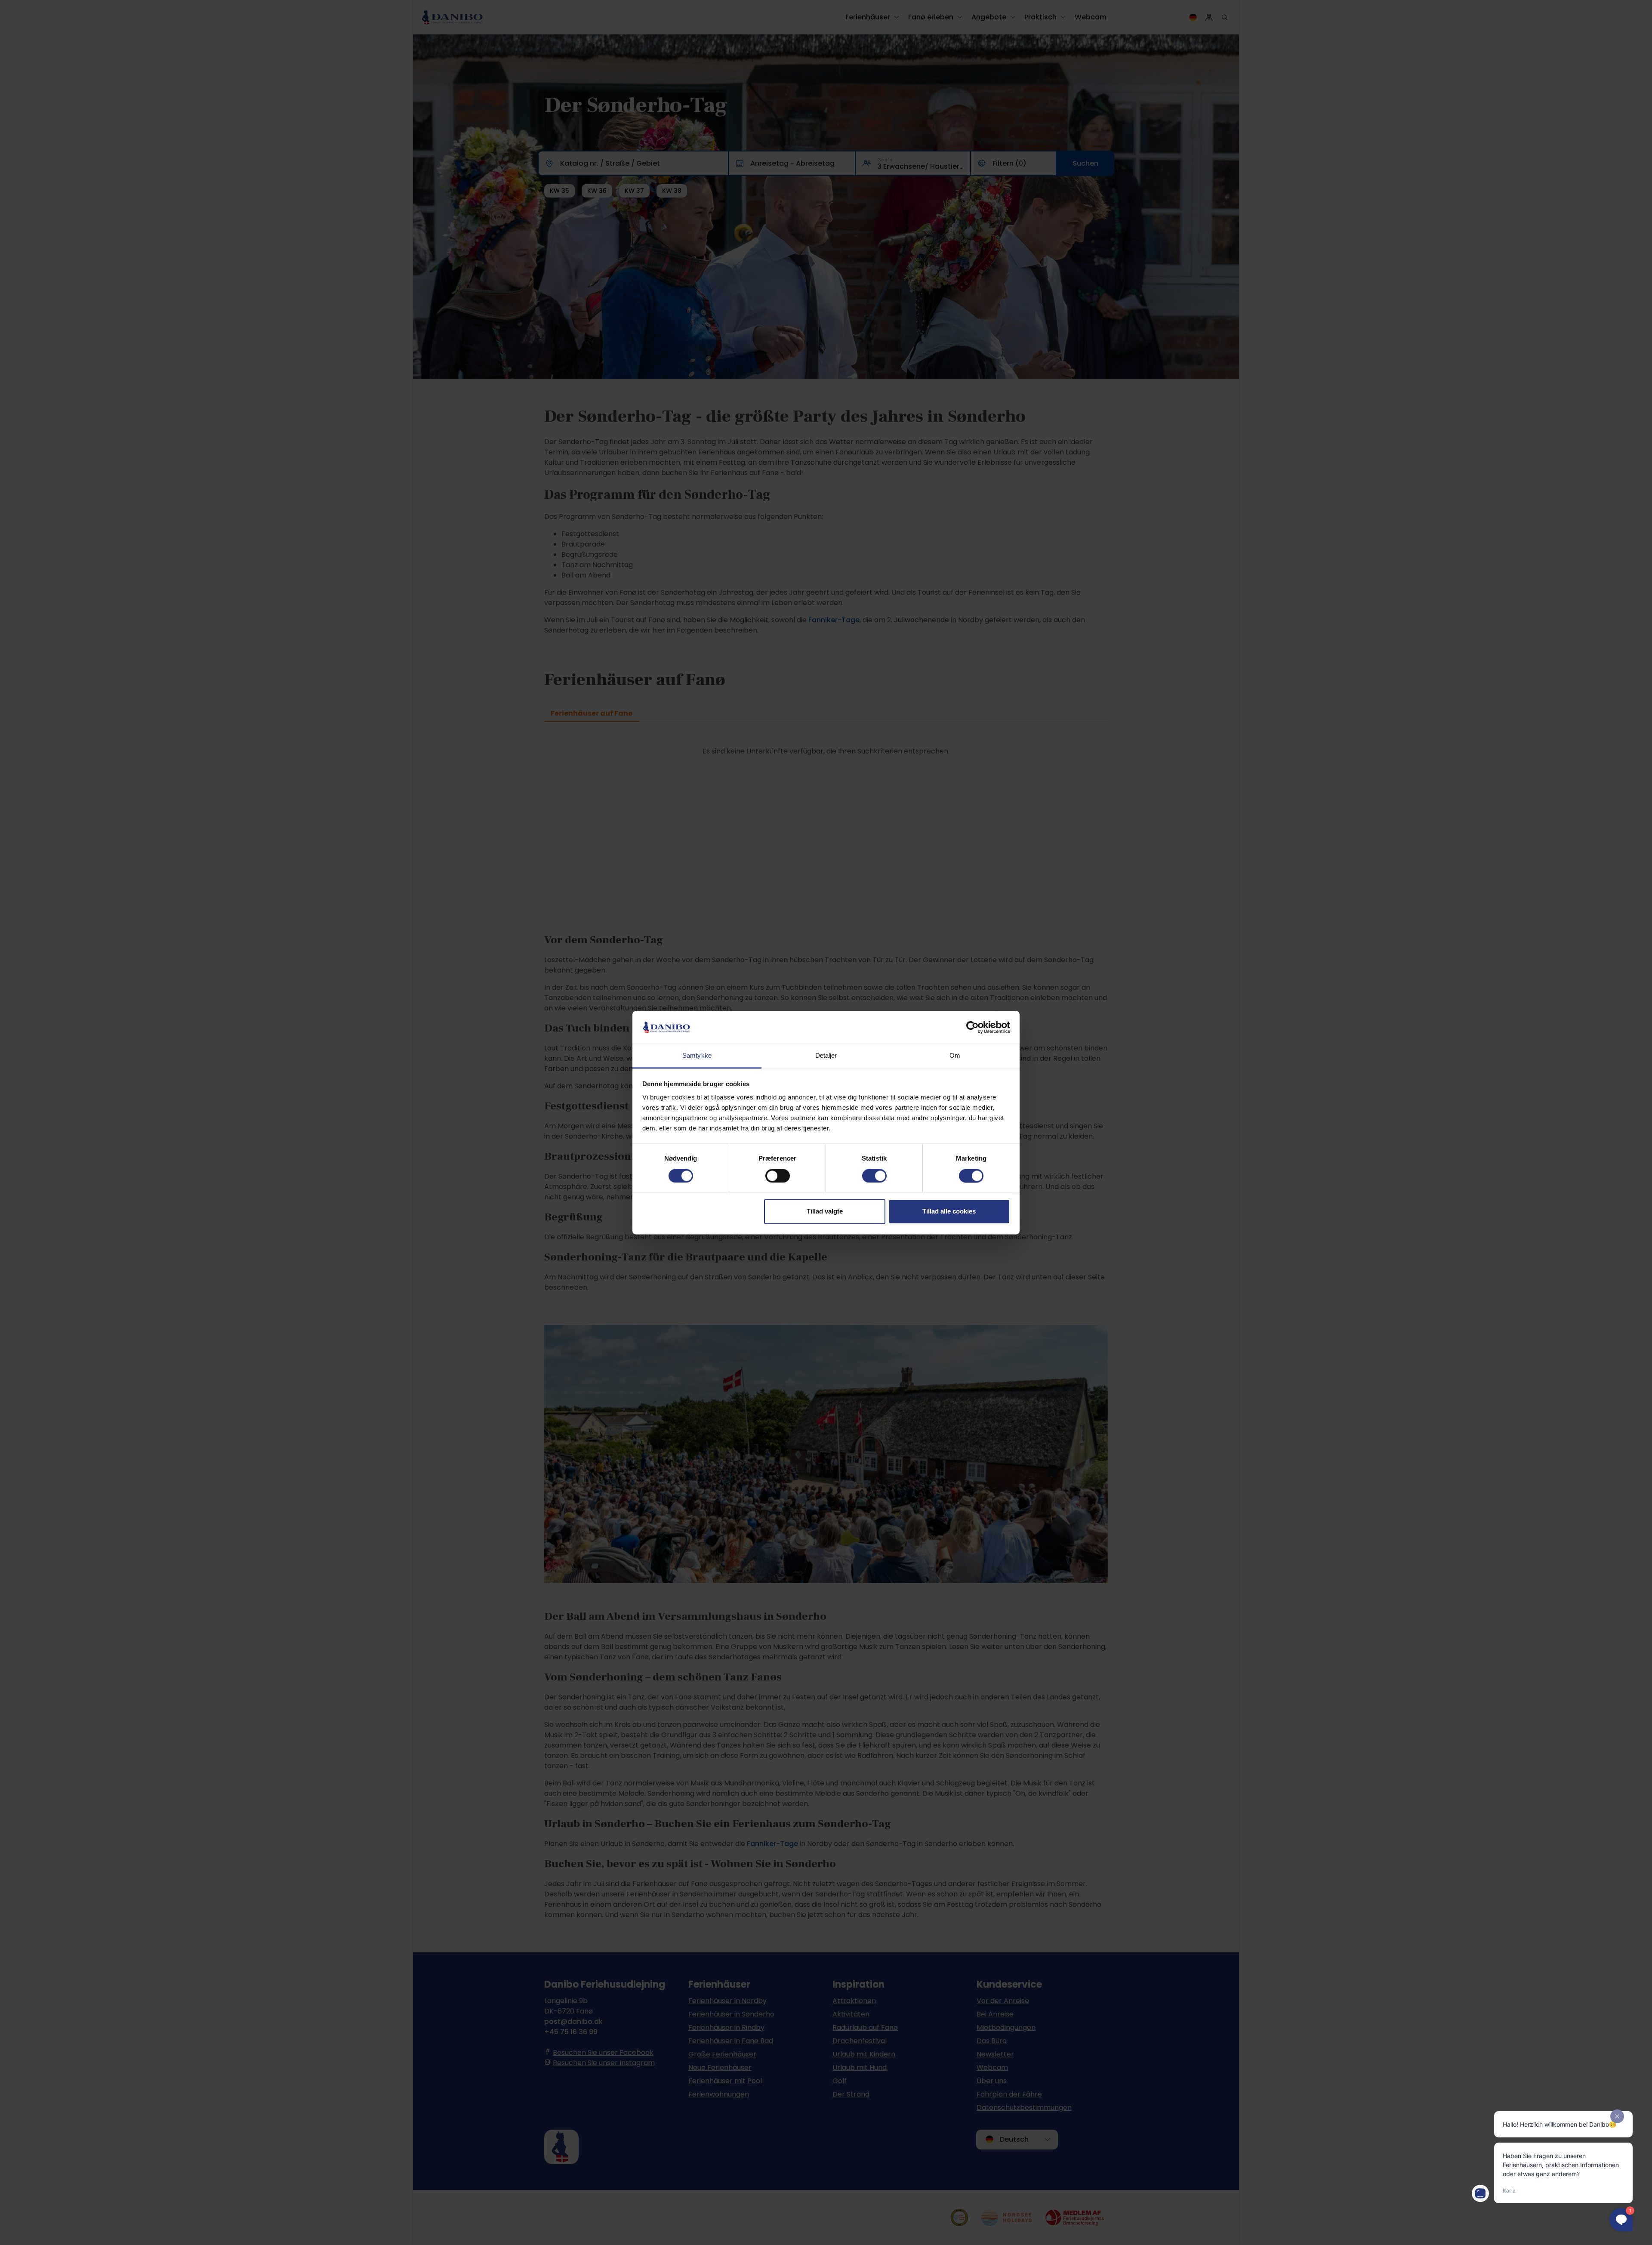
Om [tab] (955, 1056)
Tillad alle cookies (949, 1212)
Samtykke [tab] (697, 1056)
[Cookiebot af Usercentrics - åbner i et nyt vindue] (972, 1027)
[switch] (778, 1176)
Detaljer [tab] (826, 1056)
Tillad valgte (825, 1212)
